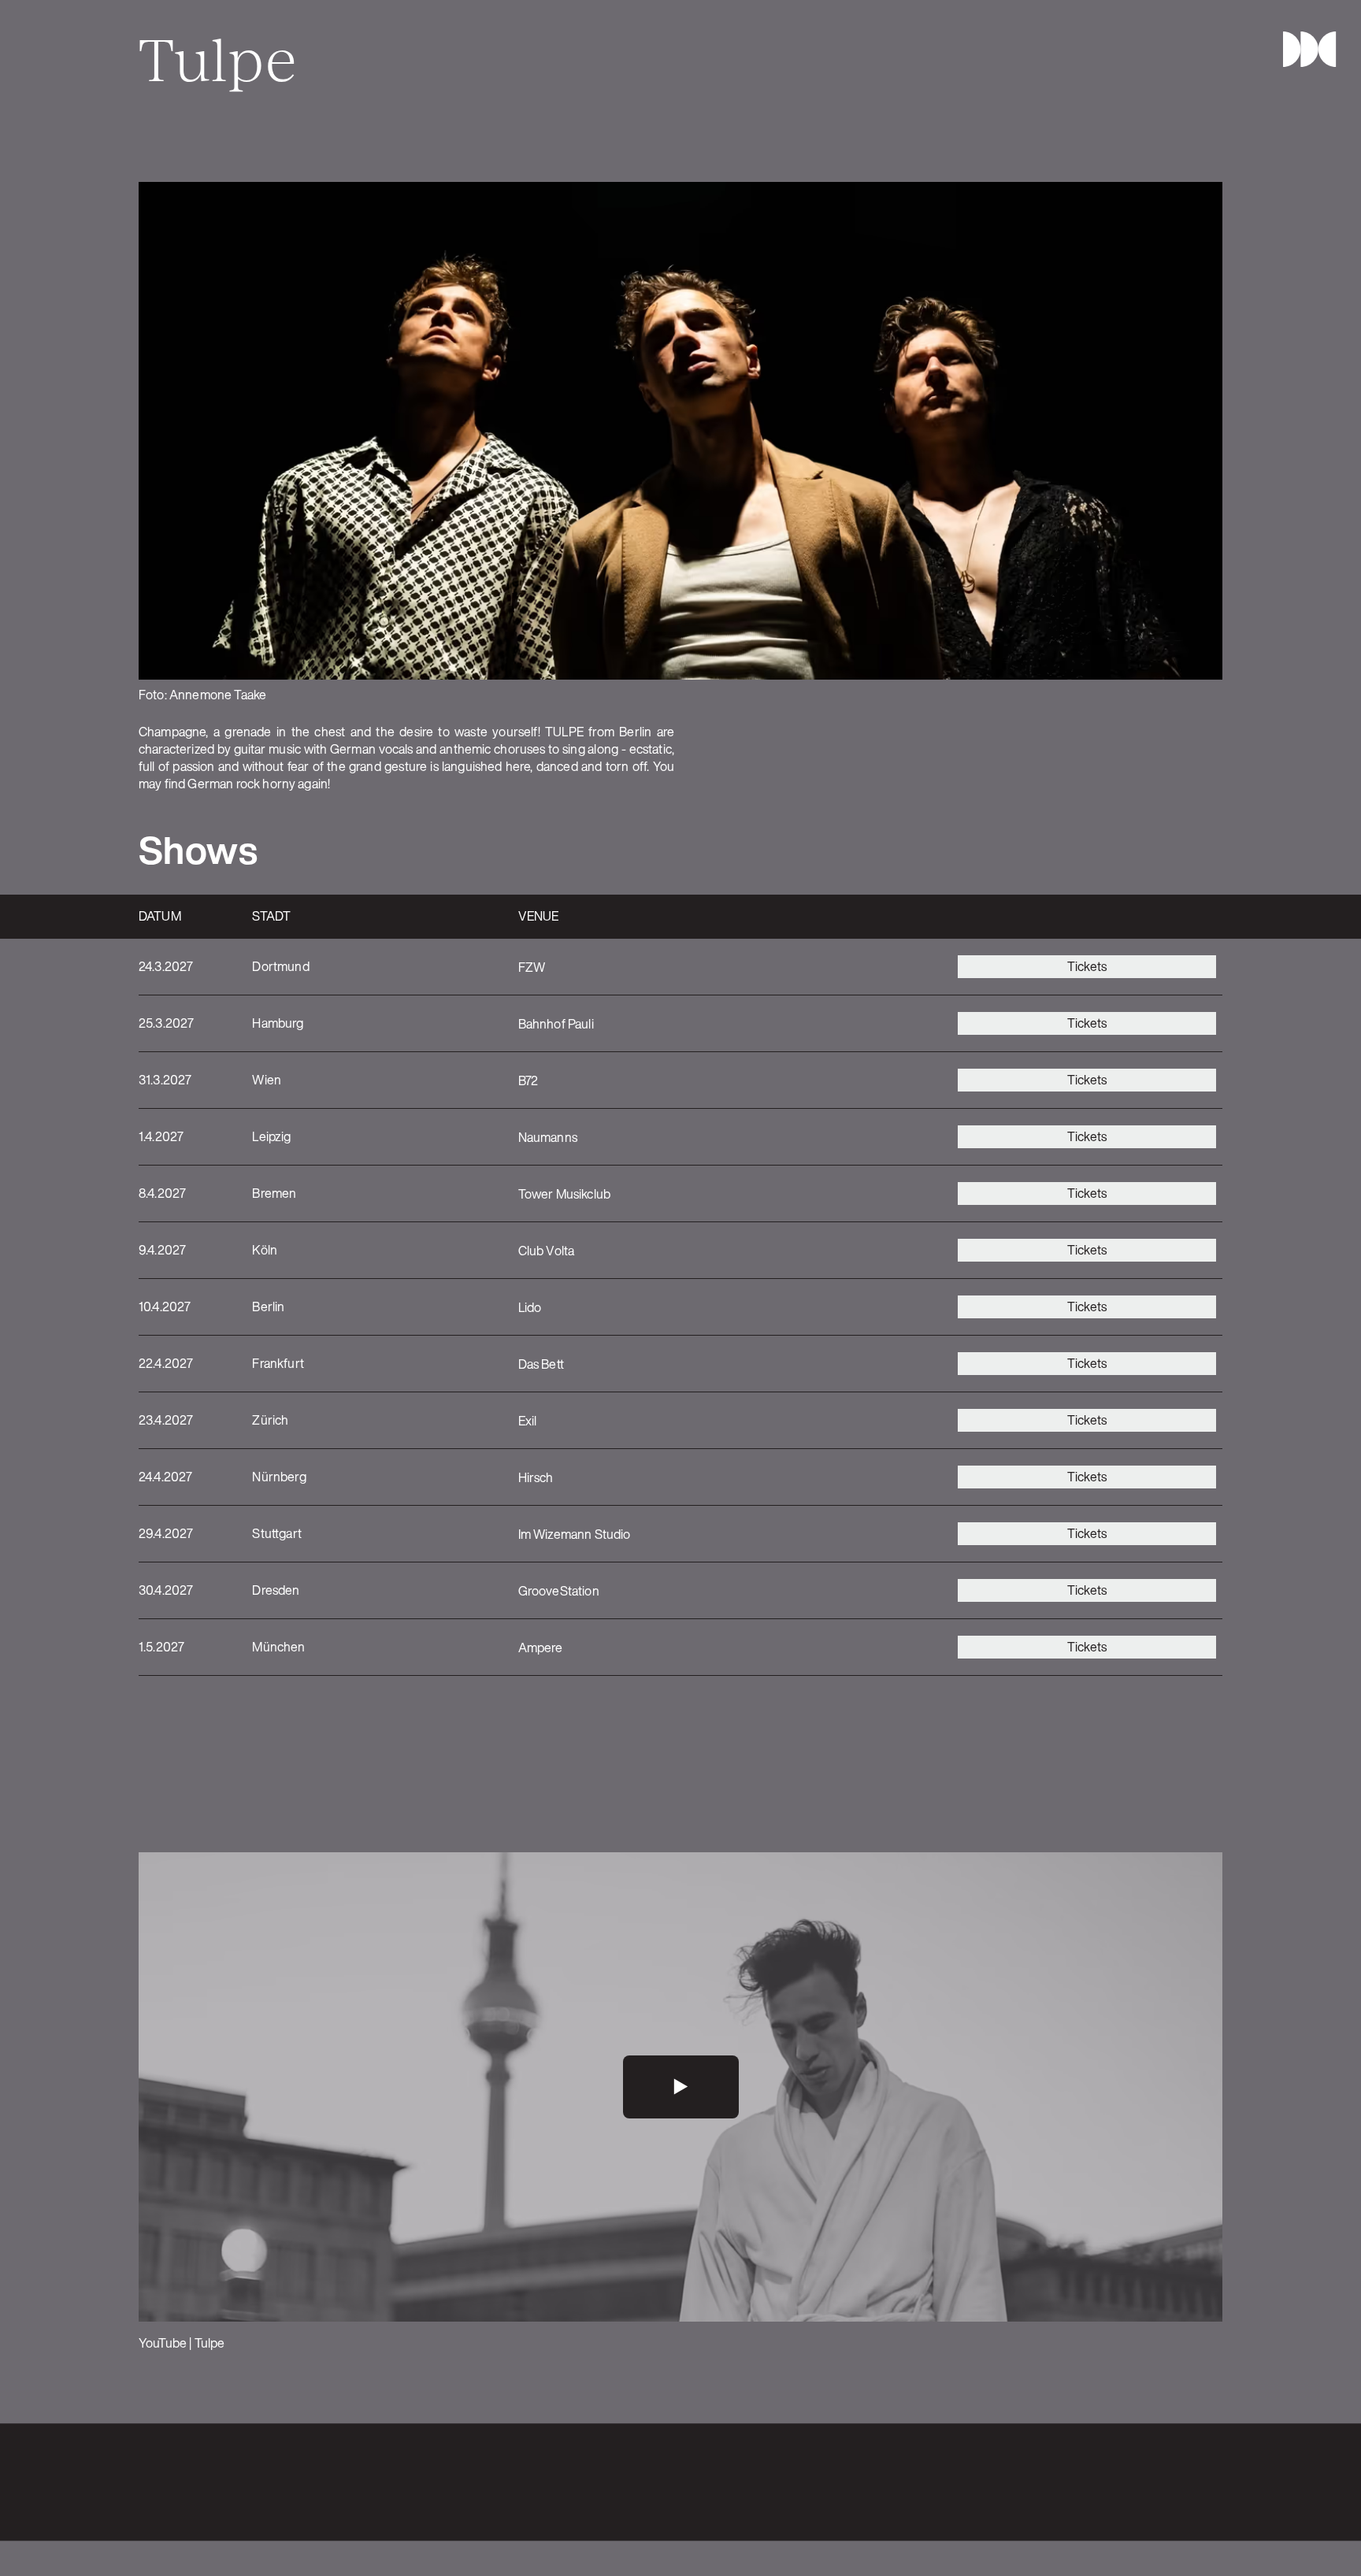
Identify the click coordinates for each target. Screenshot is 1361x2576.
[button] (1303, 49)
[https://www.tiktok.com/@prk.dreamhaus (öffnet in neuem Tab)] (1213, 2482)
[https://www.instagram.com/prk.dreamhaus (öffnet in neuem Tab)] (1150, 2482)
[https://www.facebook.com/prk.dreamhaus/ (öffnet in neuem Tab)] (1118, 2482)
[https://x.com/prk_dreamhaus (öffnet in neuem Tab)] (1181, 2482)
